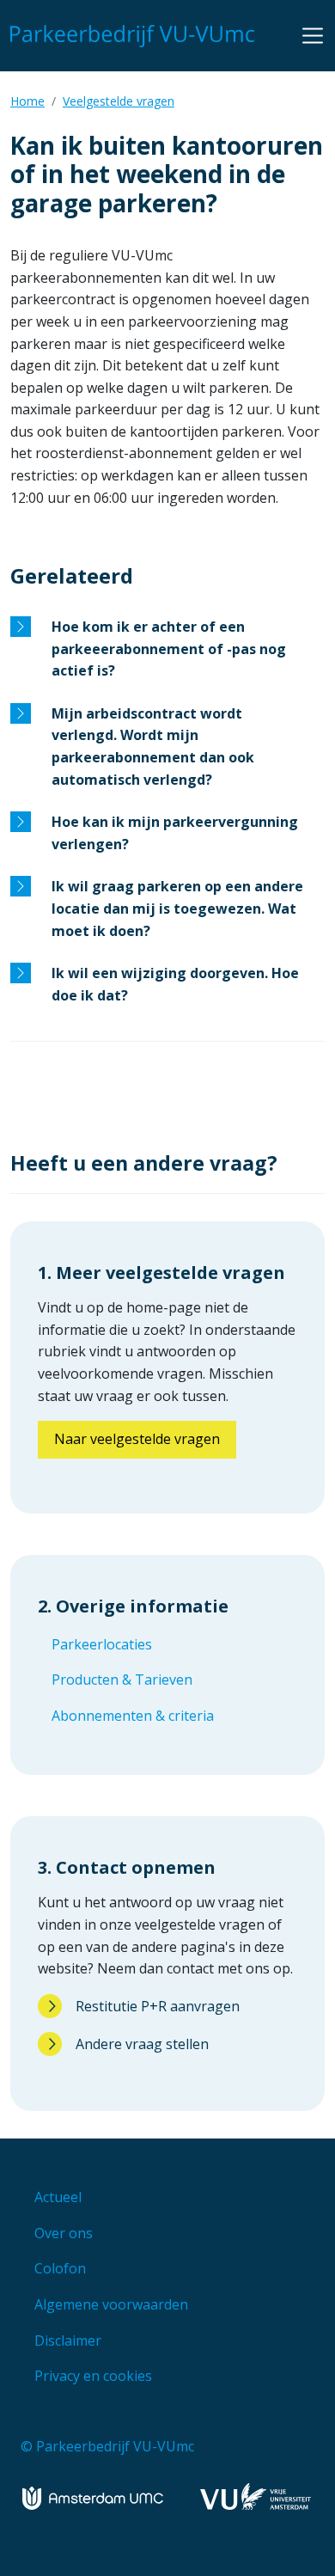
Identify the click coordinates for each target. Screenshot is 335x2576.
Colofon (60, 2268)
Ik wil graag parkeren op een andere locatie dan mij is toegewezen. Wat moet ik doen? (177, 908)
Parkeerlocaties (102, 1644)
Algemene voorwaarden (111, 2304)
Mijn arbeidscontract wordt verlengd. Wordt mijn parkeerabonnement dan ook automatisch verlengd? (153, 746)
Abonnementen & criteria (133, 1716)
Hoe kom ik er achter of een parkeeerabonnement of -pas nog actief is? (169, 649)
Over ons (64, 2233)
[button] (313, 35)
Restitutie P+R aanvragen (158, 2006)
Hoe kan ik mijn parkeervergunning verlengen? (175, 833)
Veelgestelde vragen (119, 101)
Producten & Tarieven (122, 1680)
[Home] (136, 36)
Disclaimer (68, 2340)
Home (27, 101)
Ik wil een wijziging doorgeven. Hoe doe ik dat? (175, 984)
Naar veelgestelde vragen (137, 1439)
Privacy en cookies (93, 2376)
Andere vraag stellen (142, 2044)
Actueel (58, 2197)
